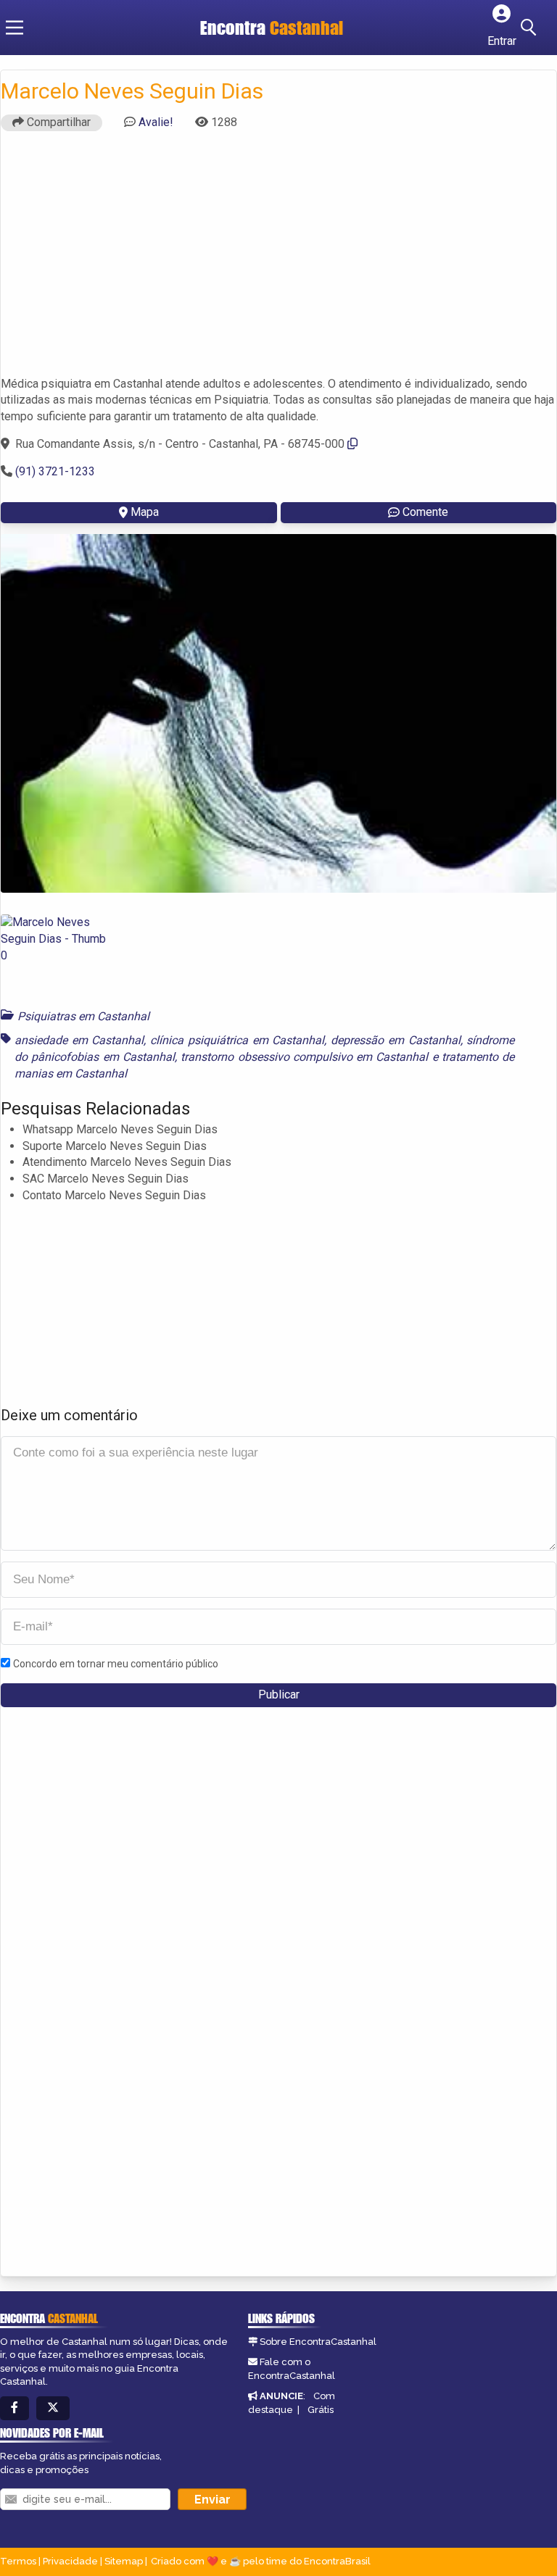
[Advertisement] (278, 260)
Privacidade (70, 2561)
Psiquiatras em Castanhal (83, 1016)
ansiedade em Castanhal (79, 1040)
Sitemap (124, 2561)
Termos (18, 2561)
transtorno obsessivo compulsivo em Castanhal (304, 1057)
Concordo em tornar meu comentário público (116, 1664)
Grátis (321, 2410)
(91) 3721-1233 (55, 471)
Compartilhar (57, 122)
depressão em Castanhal (395, 1040)
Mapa (145, 512)
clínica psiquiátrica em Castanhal (237, 1040)
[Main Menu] (15, 28)
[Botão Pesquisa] (531, 28)
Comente (425, 512)
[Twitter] (53, 2408)
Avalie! (156, 122)
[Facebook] (15, 2408)
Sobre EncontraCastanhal (318, 2342)
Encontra (272, 28)
